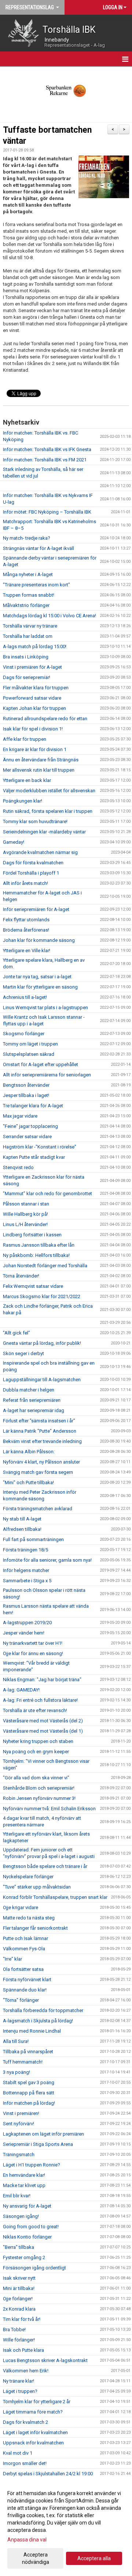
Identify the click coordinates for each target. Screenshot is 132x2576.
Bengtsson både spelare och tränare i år (45, 1866)
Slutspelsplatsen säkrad (29, 1054)
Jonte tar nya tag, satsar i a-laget (37, 977)
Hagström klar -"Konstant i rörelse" (40, 1147)
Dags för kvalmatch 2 (25, 2422)
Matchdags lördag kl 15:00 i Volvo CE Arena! (49, 616)
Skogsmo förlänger (24, 1034)
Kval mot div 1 (18, 2453)
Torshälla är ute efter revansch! (35, 1710)
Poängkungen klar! (23, 801)
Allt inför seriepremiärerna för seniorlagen (47, 1075)
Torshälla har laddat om (28, 636)
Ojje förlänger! (18, 2299)
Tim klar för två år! (22, 2319)
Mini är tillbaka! (19, 2288)
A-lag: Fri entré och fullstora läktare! (40, 1700)
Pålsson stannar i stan (26, 1204)
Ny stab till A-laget (22, 1519)
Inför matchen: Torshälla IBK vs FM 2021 (45, 460)
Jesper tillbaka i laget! (26, 1095)
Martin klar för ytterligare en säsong (40, 987)
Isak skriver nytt (19, 2278)
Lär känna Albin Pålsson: (29, 1452)
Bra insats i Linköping (26, 657)
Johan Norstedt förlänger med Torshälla (45, 1266)
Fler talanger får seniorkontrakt (35, 1928)
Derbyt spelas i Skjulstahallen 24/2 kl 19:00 (48, 2474)
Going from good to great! (31, 2227)
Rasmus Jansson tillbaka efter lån (39, 1245)
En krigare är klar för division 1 (35, 749)
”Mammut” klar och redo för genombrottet (47, 1194)
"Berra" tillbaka (19, 2247)
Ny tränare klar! (19, 2381)
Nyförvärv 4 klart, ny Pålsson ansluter (41, 1462)
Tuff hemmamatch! (23, 2062)
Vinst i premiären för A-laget (32, 667)
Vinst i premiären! (21, 2113)
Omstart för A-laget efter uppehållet (41, 1064)
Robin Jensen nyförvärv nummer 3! (39, 1798)
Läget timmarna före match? (33, 2412)
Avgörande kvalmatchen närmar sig (40, 852)
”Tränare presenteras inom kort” (36, 585)
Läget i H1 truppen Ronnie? (32, 2165)
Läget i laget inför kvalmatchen (35, 2432)
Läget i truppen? (20, 2391)
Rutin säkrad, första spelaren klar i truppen (48, 811)
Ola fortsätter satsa (23, 1969)
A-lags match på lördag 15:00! (35, 646)
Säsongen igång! (21, 2216)
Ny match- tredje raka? (27, 538)
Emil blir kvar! (17, 2196)
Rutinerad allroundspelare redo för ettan (45, 719)
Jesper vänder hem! (24, 1633)
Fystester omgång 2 (24, 2257)
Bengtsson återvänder (26, 1085)
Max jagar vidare (20, 1116)
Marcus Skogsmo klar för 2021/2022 (42, 1296)
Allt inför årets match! (25, 883)
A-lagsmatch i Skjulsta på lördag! (38, 2021)
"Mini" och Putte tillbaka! (28, 1482)
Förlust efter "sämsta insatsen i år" (39, 1421)
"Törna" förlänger (21, 2000)
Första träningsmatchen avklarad (38, 1509)
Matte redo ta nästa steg (29, 1918)
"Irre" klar (12, 1959)
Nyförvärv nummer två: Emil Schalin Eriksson (49, 1809)
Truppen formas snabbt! (29, 595)
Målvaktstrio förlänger (26, 605)
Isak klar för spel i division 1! (33, 729)
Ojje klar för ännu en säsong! (33, 1653)
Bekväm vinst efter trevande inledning (42, 1441)
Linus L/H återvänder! (25, 1224)
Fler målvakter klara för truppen (36, 688)
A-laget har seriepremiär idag (34, 1410)
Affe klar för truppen (25, 739)
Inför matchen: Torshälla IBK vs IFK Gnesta (47, 449)
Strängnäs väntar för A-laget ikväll (38, 548)
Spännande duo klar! (25, 1990)
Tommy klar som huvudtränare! (35, 821)
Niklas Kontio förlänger (27, 2237)
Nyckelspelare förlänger (28, 1877)
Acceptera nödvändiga (36, 2558)
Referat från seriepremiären (32, 1400)
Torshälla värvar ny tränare (30, 626)
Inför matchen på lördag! (29, 2103)
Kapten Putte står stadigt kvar (34, 1157)
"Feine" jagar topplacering (30, 1126)
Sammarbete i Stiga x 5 (27, 1581)
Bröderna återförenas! (26, 930)
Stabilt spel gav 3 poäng (29, 2082)
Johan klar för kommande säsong (39, 940)
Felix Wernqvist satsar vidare (33, 1286)
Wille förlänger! (19, 2340)
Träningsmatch (19, 2155)
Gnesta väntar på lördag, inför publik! (42, 1343)
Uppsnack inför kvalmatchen (33, 2443)
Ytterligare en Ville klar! (27, 951)
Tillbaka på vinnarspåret (28, 2052)
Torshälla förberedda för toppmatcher (43, 2010)
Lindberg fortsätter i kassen (32, 1235)
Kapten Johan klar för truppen (34, 708)
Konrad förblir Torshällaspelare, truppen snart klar (55, 1897)
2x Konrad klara (19, 2309)
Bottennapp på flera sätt (29, 2093)
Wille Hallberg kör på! (25, 1214)
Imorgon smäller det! (25, 2463)
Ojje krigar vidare (21, 1907)
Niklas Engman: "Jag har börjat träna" (42, 1680)
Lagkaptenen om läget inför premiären (43, 2134)
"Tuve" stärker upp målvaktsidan (37, 1887)
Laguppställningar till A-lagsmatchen (42, 1380)
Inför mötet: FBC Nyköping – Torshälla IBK (47, 512)
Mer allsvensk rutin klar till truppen (39, 770)
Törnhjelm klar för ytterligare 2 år (37, 2402)
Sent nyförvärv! (19, 2124)
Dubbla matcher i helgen (29, 1390)
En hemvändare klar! (24, 2175)
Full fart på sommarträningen (33, 1539)
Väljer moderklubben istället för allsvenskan (49, 791)
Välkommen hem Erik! (26, 2371)
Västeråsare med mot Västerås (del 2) (43, 1721)
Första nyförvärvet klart (27, 1980)
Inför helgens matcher (26, 1570)
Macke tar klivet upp (24, 2185)
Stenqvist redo (18, 1167)
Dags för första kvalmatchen (33, 863)
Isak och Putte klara (23, 2350)
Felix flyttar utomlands (26, 920)
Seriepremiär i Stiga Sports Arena (38, 2144)
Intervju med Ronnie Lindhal (32, 2031)
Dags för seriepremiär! (27, 677)
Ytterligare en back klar (27, 780)
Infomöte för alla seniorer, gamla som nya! (47, 1560)
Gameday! (14, 842)
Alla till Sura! (16, 2041)
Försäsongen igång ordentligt (34, 2268)
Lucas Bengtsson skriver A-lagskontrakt (45, 2360)
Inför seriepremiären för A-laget (36, 909)
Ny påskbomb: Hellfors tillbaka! (36, 1255)
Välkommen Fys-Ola (24, 1949)
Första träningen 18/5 (25, 1550)
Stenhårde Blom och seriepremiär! (39, 1788)
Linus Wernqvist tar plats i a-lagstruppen (45, 1007)
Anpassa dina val (27, 2540)
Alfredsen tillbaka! (22, 1529)
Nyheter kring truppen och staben (38, 1741)
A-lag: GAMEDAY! (21, 1690)
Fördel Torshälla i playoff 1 (31, 873)
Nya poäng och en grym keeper (36, 1752)
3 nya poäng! (16, 2072)
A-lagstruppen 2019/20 (27, 1623)
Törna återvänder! (21, 1276)
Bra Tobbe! (14, 2330)
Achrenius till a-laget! (25, 997)
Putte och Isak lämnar (25, 1938)
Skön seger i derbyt (23, 1353)
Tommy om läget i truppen (30, 1044)
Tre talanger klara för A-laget (33, 1106)
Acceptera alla (94, 2558)
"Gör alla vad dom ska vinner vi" (36, 1778)
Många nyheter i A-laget (28, 574)
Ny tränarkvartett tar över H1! (33, 1643)
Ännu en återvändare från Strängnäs (41, 760)
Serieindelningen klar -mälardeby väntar (44, 832)
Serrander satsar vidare (27, 1137)
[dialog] (66, 2527)
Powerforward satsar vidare (32, 698)
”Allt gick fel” (16, 1333)
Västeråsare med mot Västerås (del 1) (43, 1731)
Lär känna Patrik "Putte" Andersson (40, 1431)
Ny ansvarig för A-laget (27, 2206)
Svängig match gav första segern (38, 1472)
